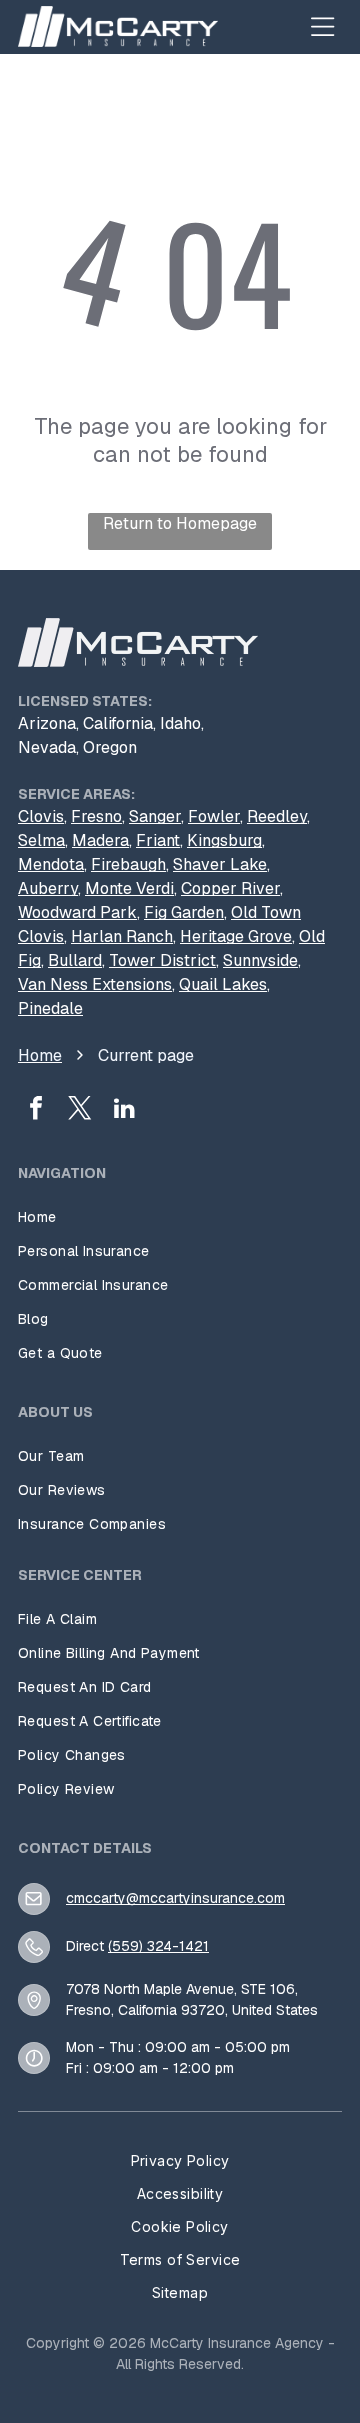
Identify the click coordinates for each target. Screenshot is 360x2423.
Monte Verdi (129, 888)
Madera (100, 840)
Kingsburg (224, 840)
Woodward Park (77, 912)
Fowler (214, 816)
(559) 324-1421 (158, 1946)
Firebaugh (128, 864)
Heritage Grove (236, 936)
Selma (41, 840)
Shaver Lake (220, 864)
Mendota (51, 864)
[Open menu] (323, 26)
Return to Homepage (180, 523)
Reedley (277, 816)
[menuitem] (180, 1217)
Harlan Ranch (122, 936)
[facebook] (36, 1110)
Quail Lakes (223, 984)
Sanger (155, 816)
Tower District (162, 960)
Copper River (230, 888)
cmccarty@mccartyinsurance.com (175, 1898)
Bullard (75, 960)
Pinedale (50, 1008)
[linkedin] (124, 1110)
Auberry (48, 888)
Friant (158, 840)
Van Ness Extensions (95, 984)
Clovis (41, 816)
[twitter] (80, 1110)
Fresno (96, 816)
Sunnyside (260, 960)
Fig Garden (184, 912)
